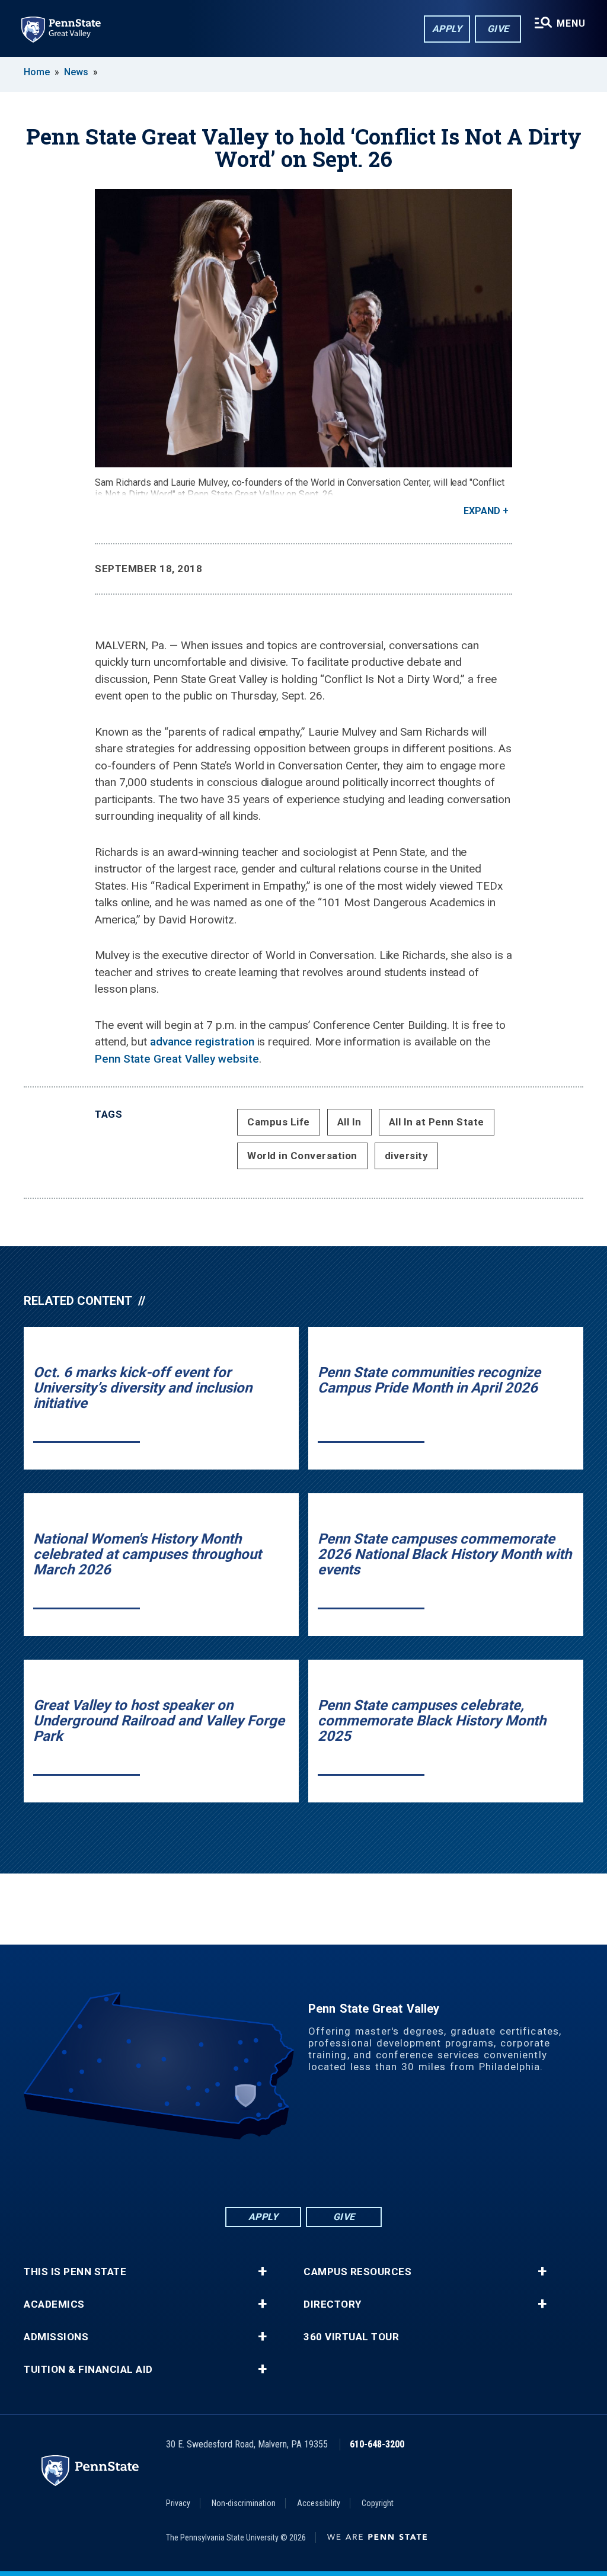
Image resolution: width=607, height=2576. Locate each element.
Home (37, 72)
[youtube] (319, 2172)
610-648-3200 (377, 2444)
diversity (407, 1156)
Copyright (378, 2503)
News (76, 72)
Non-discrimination (244, 2503)
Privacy (178, 2503)
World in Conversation (302, 1156)
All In (349, 1122)
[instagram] (350, 2172)
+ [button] (262, 2272)
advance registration (202, 1042)
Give (498, 29)
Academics (54, 2304)
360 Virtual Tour (351, 2337)
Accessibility (319, 2503)
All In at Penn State (437, 1122)
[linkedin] (288, 2172)
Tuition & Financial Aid (88, 2370)
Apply (447, 29)
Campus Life (279, 1122)
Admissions (56, 2337)
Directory (333, 2304)
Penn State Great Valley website (177, 1059)
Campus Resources (357, 2272)
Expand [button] (482, 511)
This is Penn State (75, 2272)
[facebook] (257, 2172)
